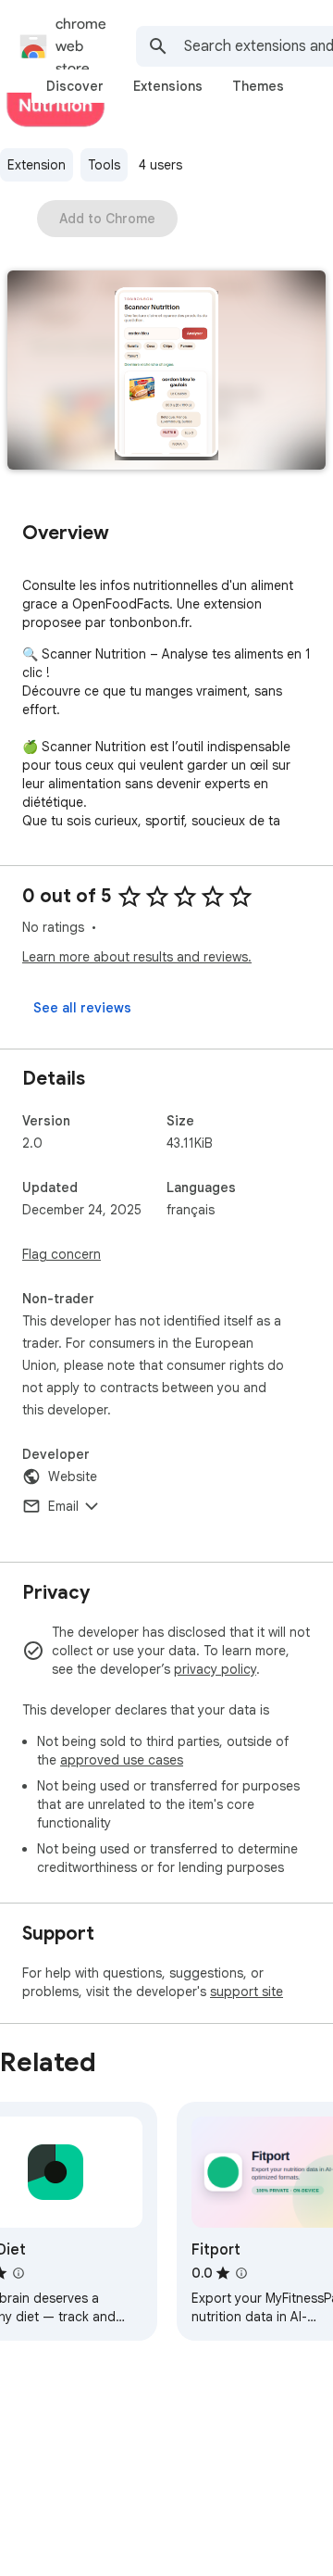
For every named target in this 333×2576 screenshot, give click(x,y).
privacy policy (215, 1669)
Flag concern (62, 1254)
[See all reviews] (82, 1008)
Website (73, 1476)
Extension (37, 165)
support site (247, 1992)
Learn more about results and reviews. (137, 957)
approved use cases (122, 1760)
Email (63, 1506)
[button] (166, 372)
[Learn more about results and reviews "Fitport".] (241, 2273)
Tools (104, 165)
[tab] (75, 86)
